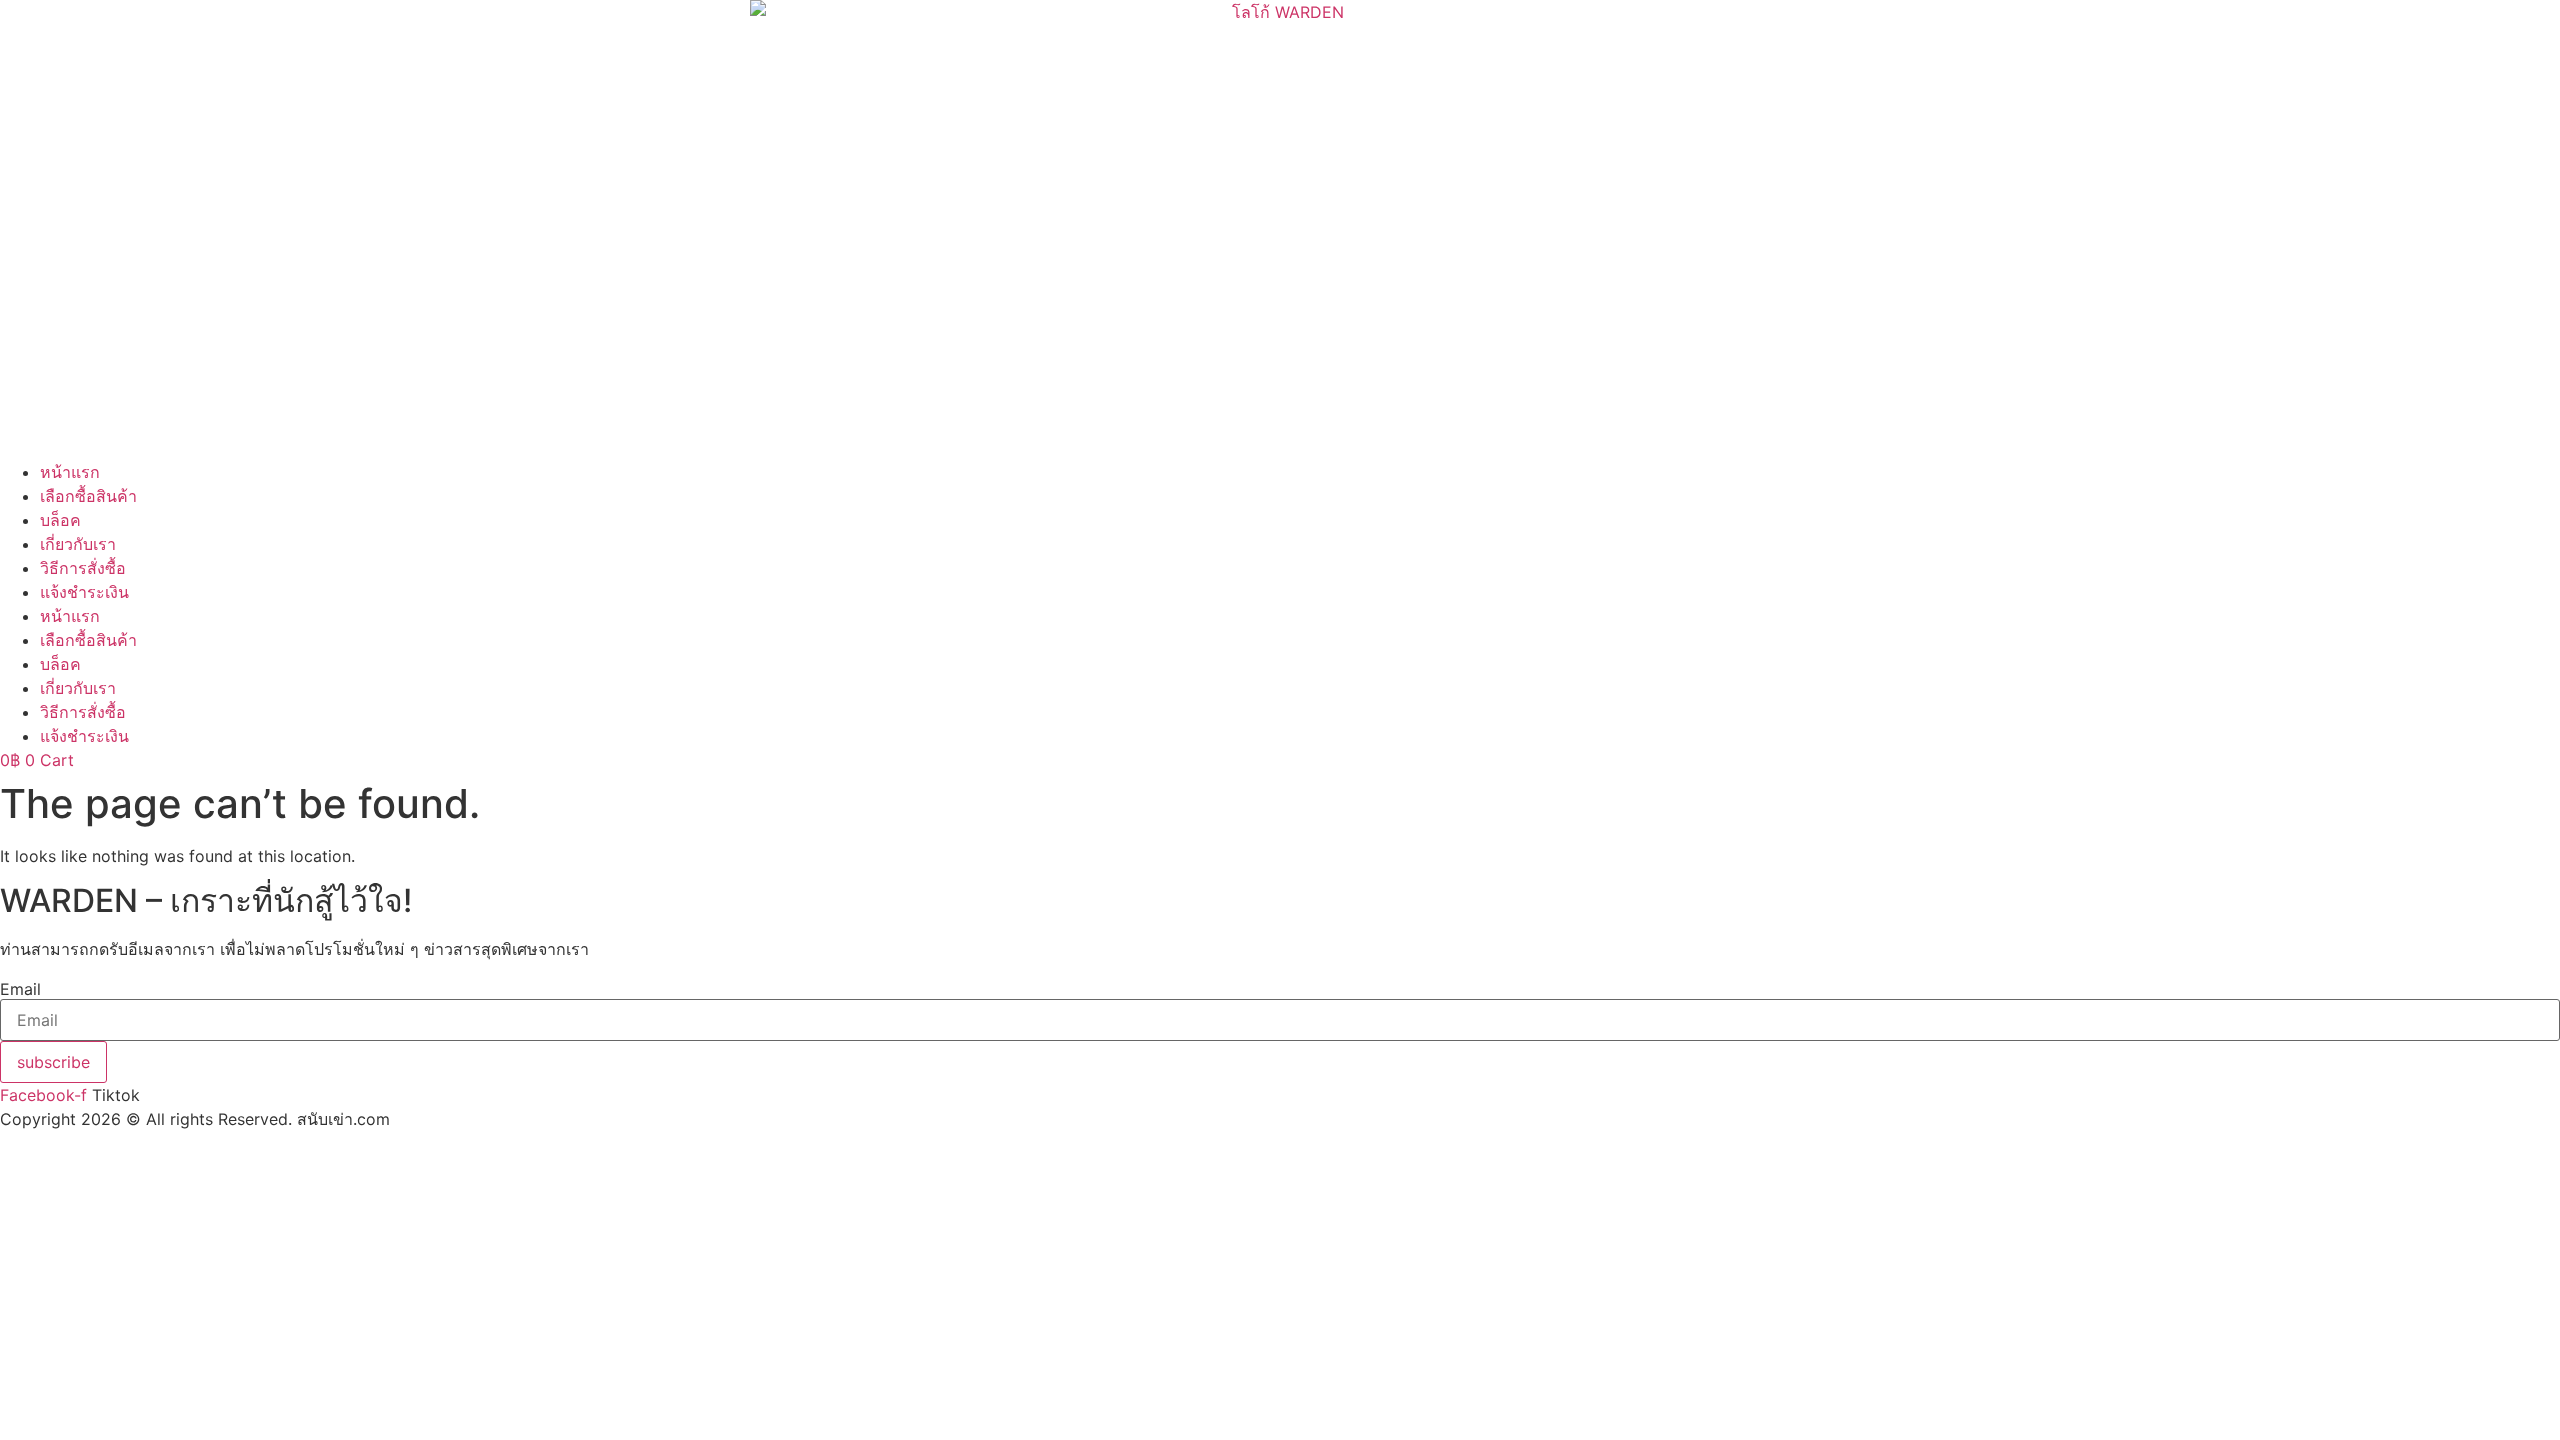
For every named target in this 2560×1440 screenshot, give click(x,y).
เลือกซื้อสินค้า (88, 496)
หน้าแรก (70, 472)
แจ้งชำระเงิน (84, 592)
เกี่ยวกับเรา (78, 544)
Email (20, 989)
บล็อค (60, 520)
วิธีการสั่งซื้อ (83, 568)
